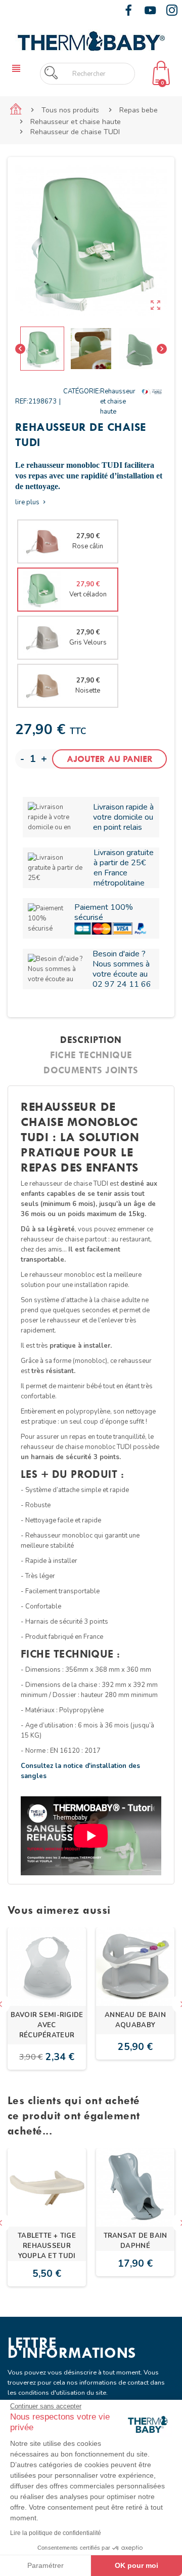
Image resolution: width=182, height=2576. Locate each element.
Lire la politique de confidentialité (56, 2533)
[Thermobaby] (91, 40)
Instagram (172, 10)
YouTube (150, 10)
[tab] (91, 1040)
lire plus (31, 502)
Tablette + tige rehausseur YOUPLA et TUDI (47, 2246)
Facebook (128, 10)
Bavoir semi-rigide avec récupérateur (47, 2025)
